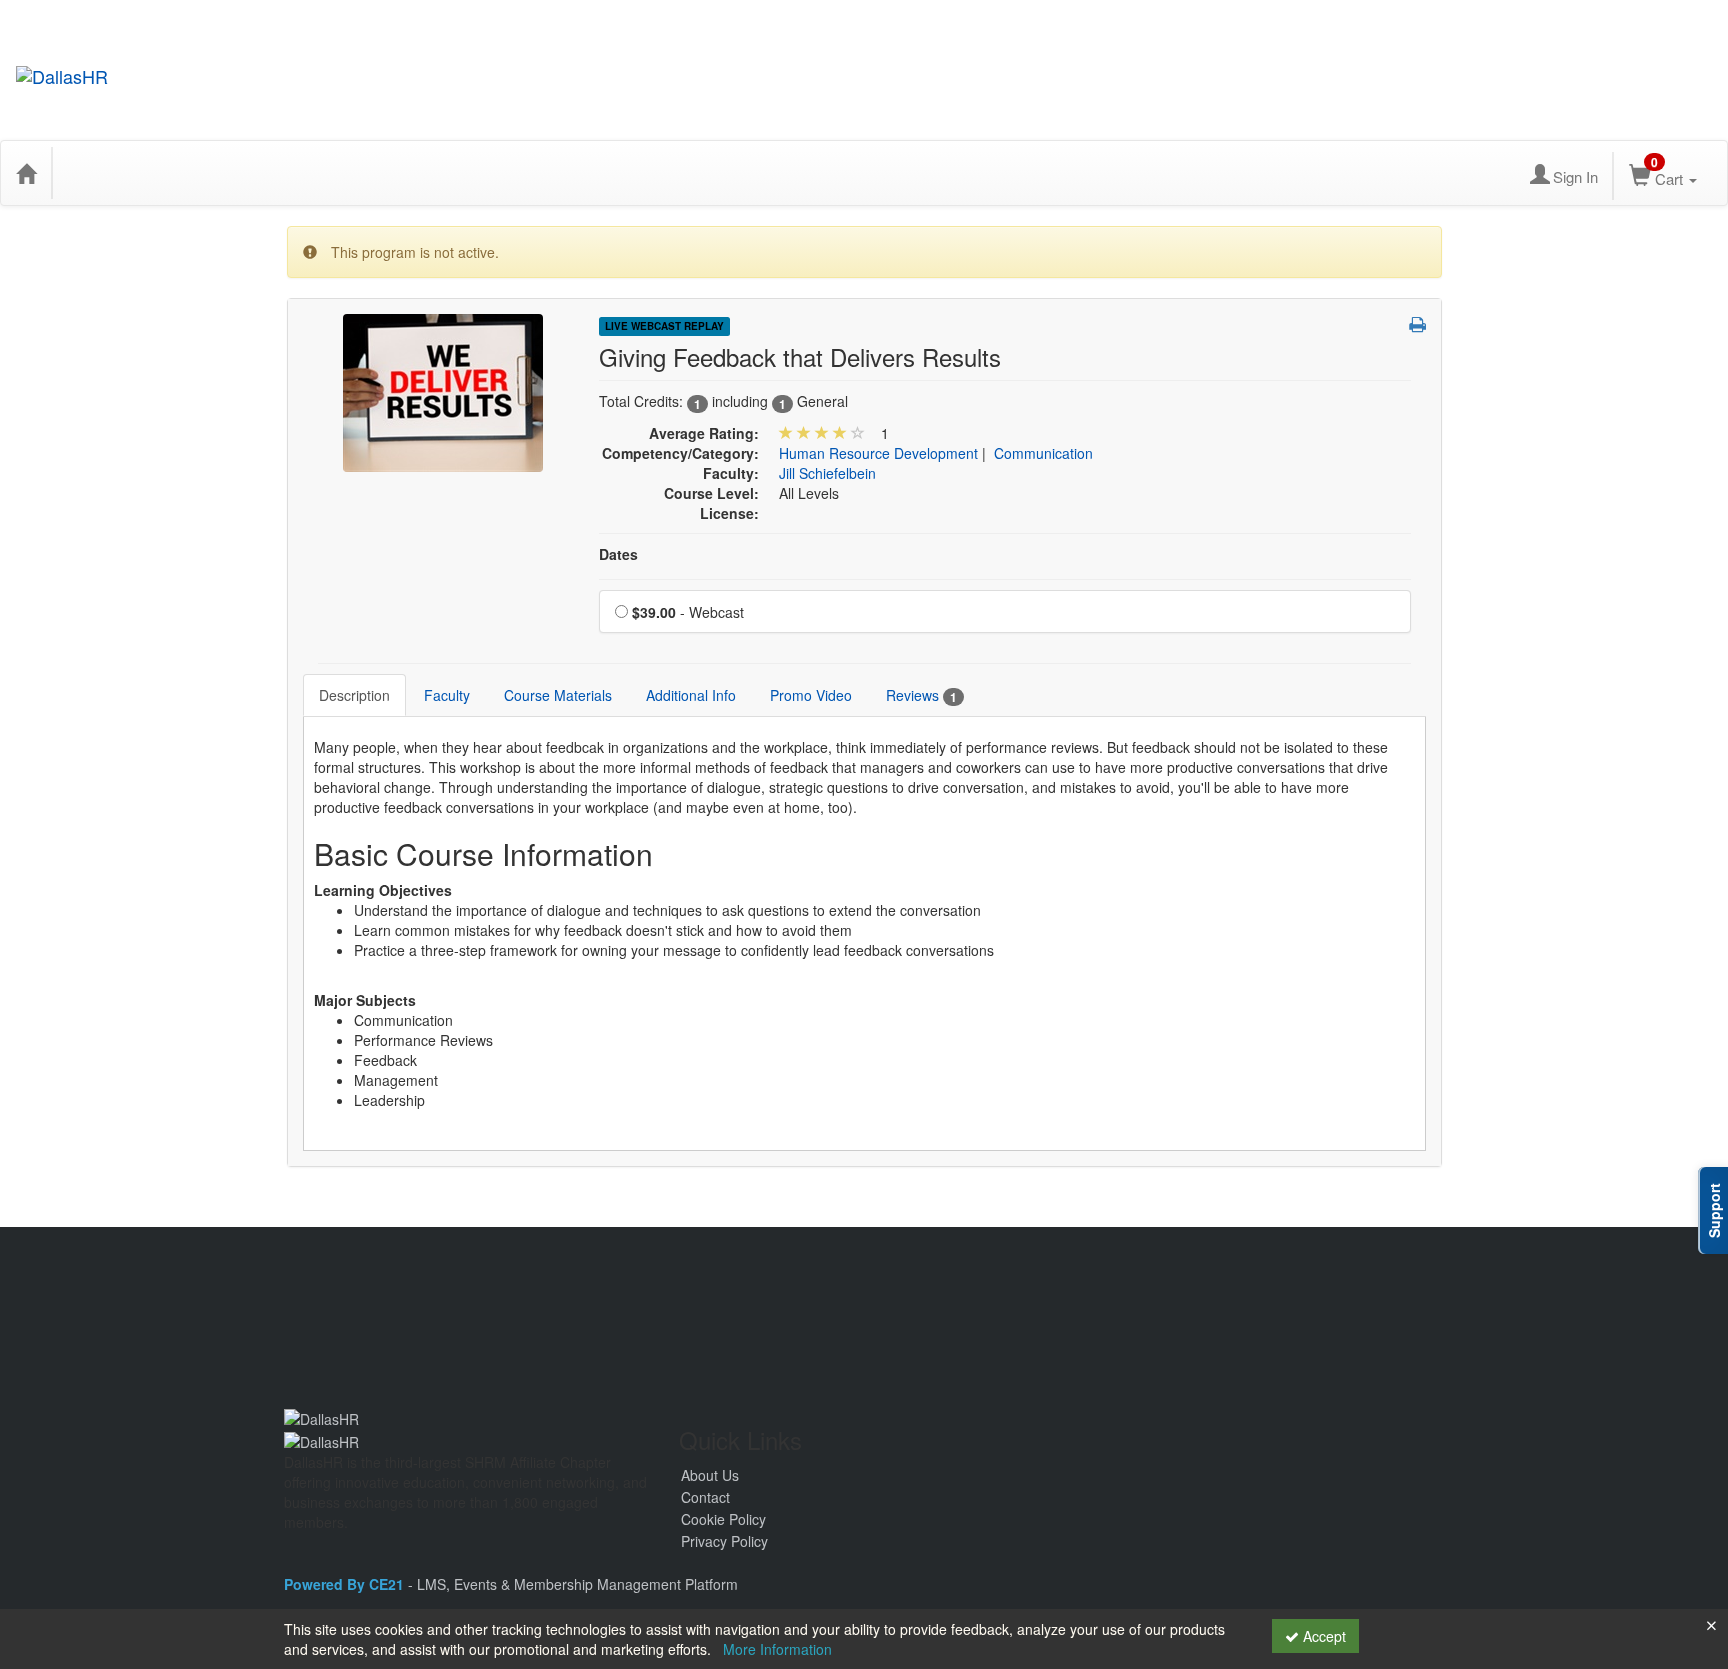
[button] (1417, 324)
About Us (710, 1475)
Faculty (447, 695)
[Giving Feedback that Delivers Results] (443, 391)
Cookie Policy (723, 1519)
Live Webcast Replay (664, 326)
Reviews (921, 695)
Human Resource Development (878, 453)
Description (354, 695)
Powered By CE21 (346, 1584)
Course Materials (558, 695)
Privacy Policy (724, 1541)
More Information (777, 1649)
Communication (1043, 453)
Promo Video (811, 695)
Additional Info (691, 695)
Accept (1322, 1636)
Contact (705, 1497)
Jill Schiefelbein (827, 473)
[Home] (26, 173)
